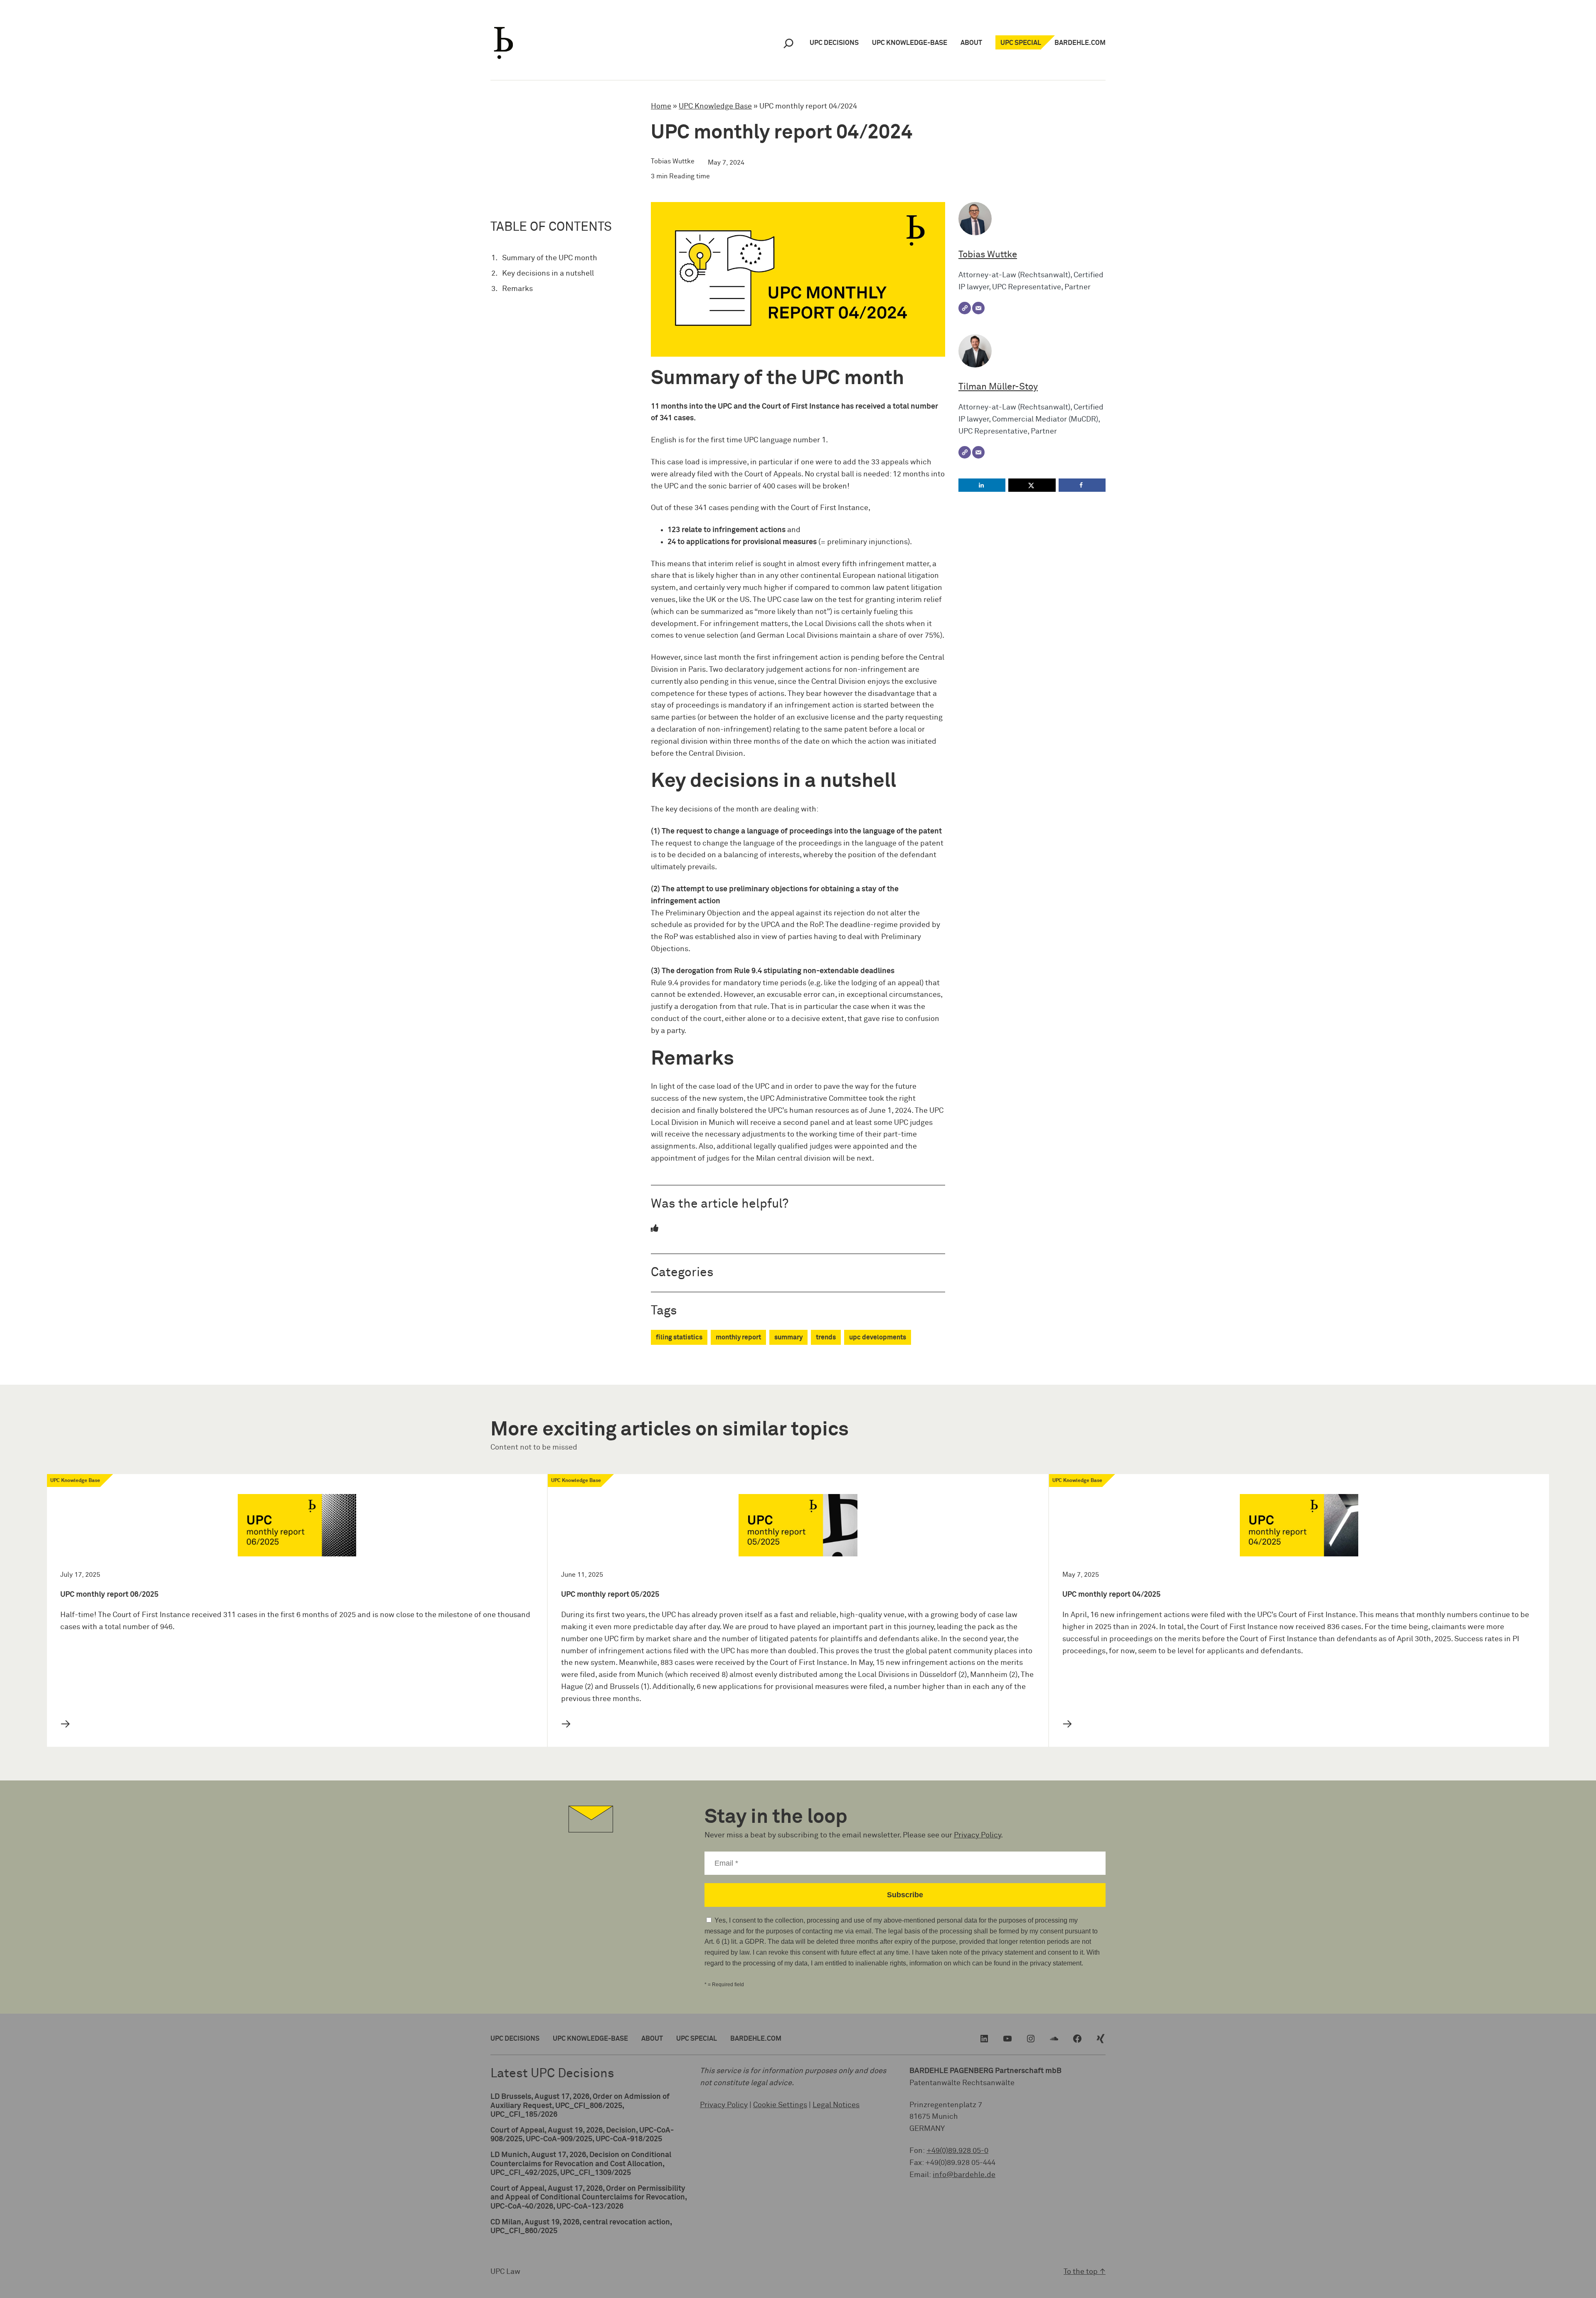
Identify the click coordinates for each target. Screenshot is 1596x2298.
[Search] (788, 43)
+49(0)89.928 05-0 (957, 2151)
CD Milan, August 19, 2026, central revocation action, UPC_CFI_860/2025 (581, 2227)
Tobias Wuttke (988, 255)
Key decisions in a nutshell (548, 274)
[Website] (965, 308)
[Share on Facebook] (1082, 485)
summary (788, 1337)
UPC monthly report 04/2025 (1111, 1595)
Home (661, 106)
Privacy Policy (977, 1835)
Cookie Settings (780, 2105)
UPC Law (505, 2272)
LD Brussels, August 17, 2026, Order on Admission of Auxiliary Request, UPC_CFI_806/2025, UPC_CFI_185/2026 (580, 2106)
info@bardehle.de (964, 2175)
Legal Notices (836, 2105)
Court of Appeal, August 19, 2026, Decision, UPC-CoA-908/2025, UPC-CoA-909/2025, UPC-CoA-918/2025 (582, 2135)
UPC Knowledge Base (715, 106)
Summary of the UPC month (550, 258)
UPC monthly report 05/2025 (610, 1595)
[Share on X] (1032, 485)
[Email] (978, 308)
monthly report (738, 1337)
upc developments (878, 1337)
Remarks (517, 289)
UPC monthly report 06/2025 (109, 1595)
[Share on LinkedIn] (982, 485)
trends (826, 1337)
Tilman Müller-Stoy (998, 387)
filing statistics (679, 1337)
